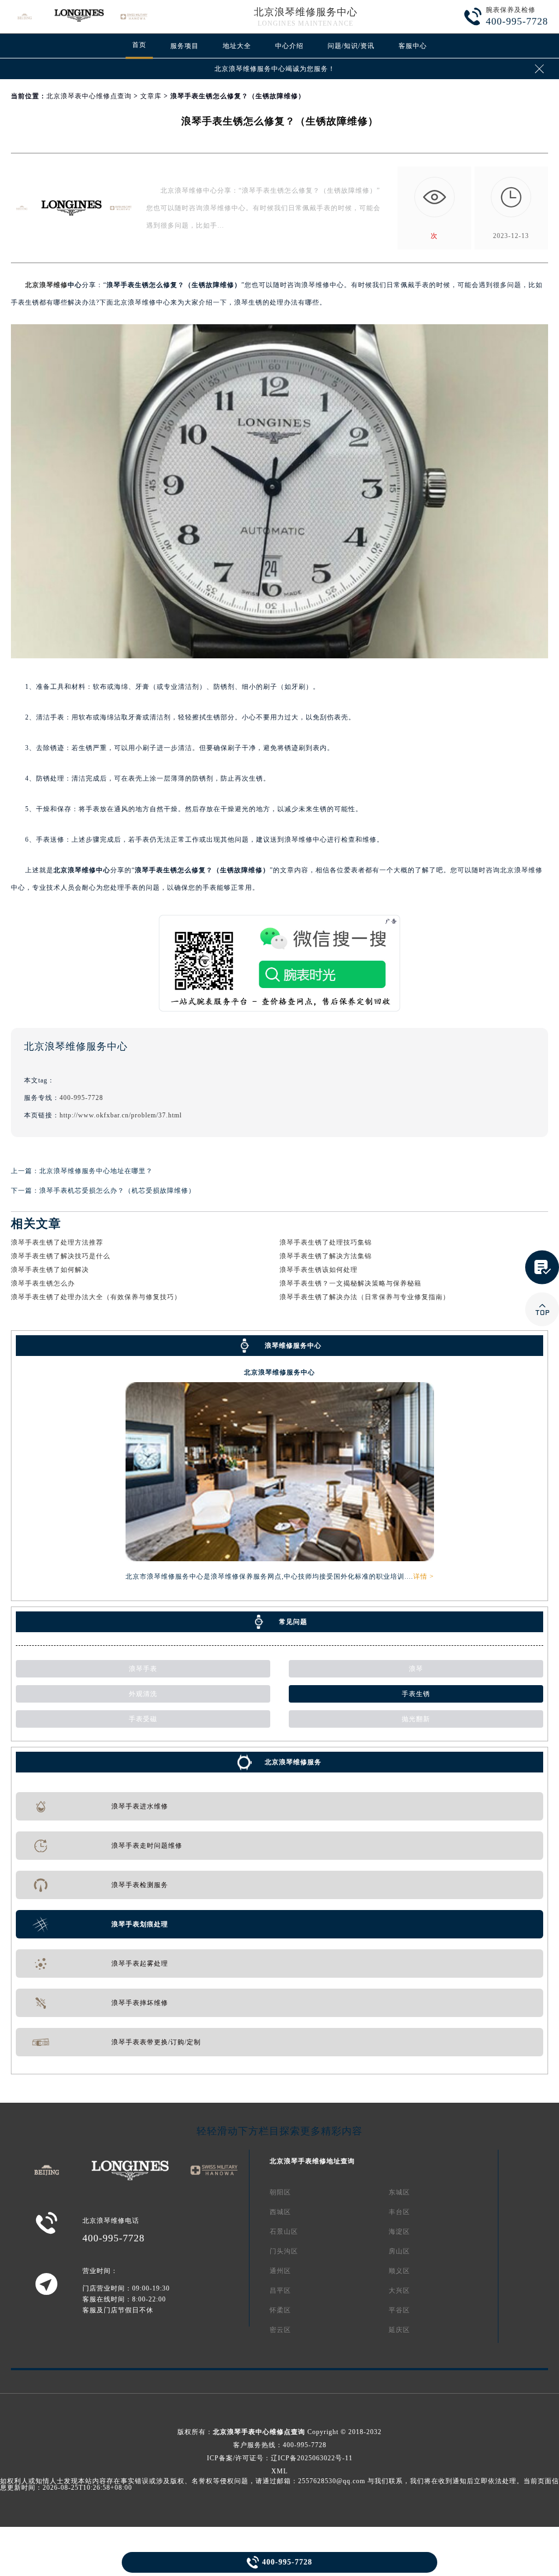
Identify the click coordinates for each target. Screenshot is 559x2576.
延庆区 (399, 2330)
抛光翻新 (416, 1719)
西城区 (280, 2212)
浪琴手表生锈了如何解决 (50, 1270)
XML (279, 2471)
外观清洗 (143, 1694)
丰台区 (399, 2212)
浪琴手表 (143, 1669)
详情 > (424, 1576)
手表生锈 (416, 1694)
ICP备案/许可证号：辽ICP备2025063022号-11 (280, 2458)
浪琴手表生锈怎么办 (43, 1283)
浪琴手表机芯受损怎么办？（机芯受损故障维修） (117, 1191)
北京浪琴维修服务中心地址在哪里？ (96, 1171)
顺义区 (399, 2271)
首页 (139, 45)
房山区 (399, 2251)
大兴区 (399, 2291)
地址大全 (237, 46)
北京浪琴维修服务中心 (306, 12)
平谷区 (399, 2310)
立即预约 (280, 1305)
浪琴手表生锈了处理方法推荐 (57, 1242)
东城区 (399, 2192)
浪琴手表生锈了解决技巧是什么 (61, 1256)
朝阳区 (280, 2192)
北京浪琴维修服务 (293, 1762)
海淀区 (399, 2232)
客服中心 (413, 46)
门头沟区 (284, 2251)
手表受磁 (143, 1719)
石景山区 (284, 2232)
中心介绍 (289, 46)
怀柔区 (280, 2310)
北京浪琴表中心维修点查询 (89, 96)
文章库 (151, 96)
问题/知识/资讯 (351, 46)
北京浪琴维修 (46, 285)
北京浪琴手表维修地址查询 (312, 2161)
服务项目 (185, 46)
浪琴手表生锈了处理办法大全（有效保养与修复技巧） (96, 1297)
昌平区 (280, 2291)
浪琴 (416, 1669)
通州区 (280, 2271)
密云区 (280, 2330)
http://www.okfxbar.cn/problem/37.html (121, 1115)
